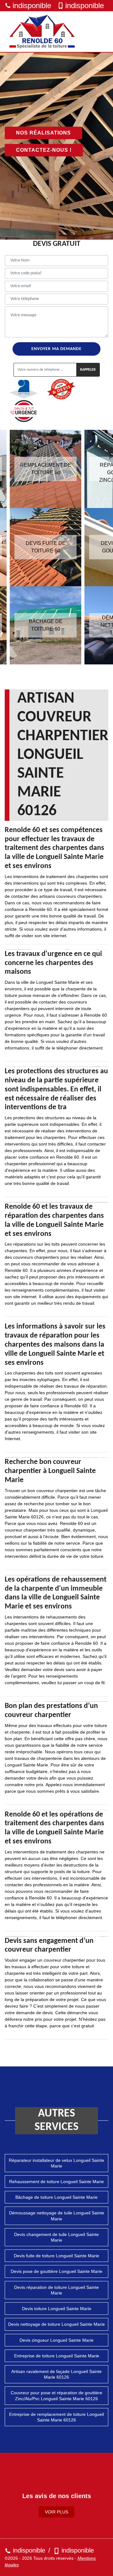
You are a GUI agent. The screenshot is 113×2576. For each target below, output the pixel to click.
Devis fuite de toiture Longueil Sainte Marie (56, 2256)
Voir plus (56, 2512)
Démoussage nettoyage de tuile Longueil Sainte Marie (57, 2216)
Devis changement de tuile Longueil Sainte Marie (56, 2237)
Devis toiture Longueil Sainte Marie (57, 2309)
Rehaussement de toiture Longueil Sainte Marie (56, 2182)
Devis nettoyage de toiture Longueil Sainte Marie (56, 2324)
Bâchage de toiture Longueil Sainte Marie (56, 2197)
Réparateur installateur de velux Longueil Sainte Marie (56, 2163)
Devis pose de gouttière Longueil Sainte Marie (56, 2271)
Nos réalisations (43, 133)
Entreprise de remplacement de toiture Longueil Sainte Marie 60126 (56, 2417)
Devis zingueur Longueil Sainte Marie (56, 2340)
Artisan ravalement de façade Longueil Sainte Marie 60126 (56, 2374)
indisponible (32, 5)
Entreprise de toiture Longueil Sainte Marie (57, 2356)
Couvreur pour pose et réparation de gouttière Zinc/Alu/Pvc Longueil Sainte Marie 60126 (56, 2396)
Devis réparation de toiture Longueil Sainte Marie (56, 2290)
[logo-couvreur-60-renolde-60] (42, 32)
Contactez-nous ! (44, 150)
